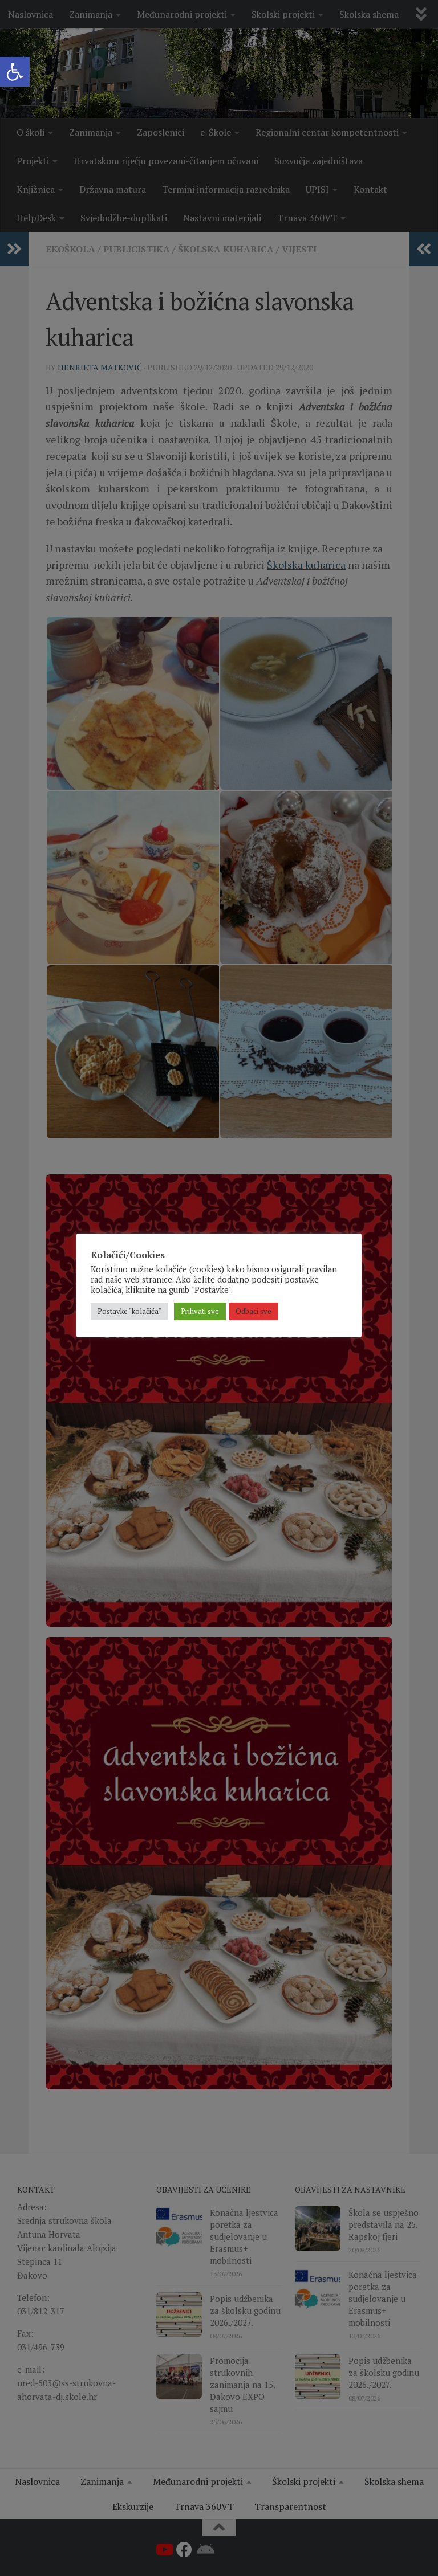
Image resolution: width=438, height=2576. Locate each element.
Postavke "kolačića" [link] (129, 1311)
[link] (15, 72)
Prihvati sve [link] (200, 1311)
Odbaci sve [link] (254, 1311)
